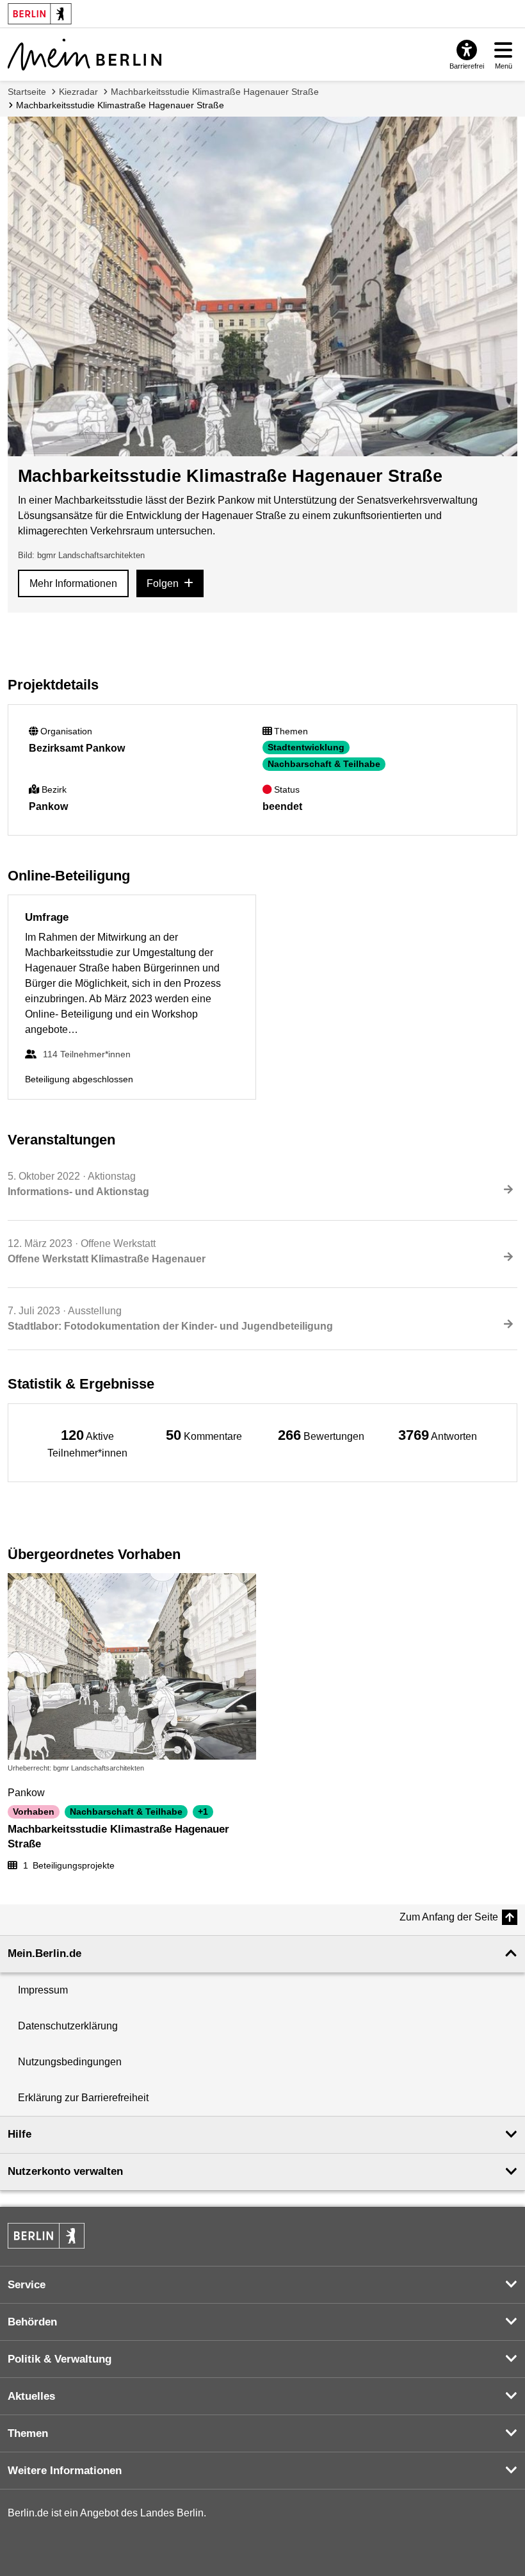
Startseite (27, 92)
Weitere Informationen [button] (65, 2471)
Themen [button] (28, 2433)
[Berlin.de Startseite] (46, 2236)
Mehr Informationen (73, 583)
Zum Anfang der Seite (449, 1917)
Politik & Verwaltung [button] (60, 2359)
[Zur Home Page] (85, 54)
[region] (87, 1443)
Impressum (43, 1990)
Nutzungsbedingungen (70, 2062)
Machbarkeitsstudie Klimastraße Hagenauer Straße (215, 92)
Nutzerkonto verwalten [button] (65, 2171)
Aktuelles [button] (31, 2396)
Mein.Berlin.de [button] (44, 1953)
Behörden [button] (32, 2322)
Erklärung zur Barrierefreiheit (83, 2098)
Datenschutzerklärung (68, 2026)
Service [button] (27, 2285)
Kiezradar (78, 92)
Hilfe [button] (20, 2134)
